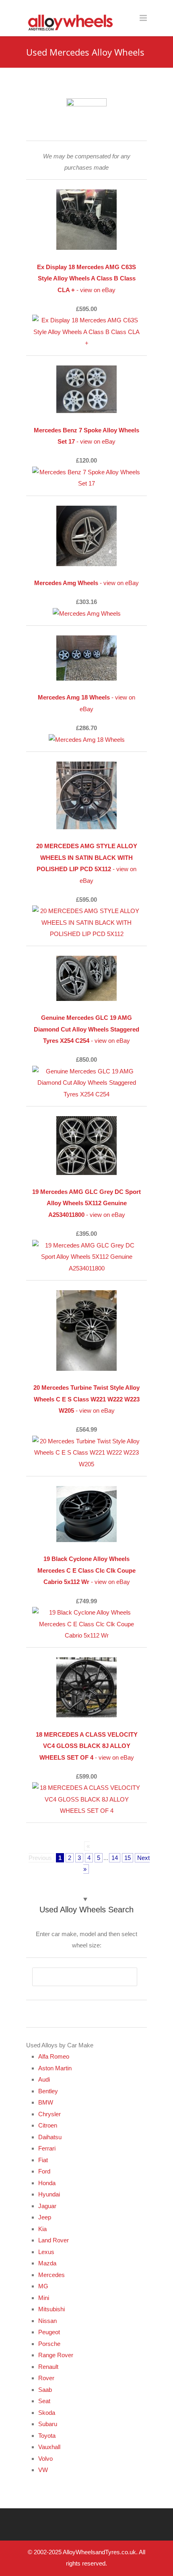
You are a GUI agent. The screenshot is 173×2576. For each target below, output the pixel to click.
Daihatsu (50, 2137)
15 (128, 1858)
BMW (46, 2102)
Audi (44, 2079)
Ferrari (47, 2148)
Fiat (43, 2160)
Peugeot (49, 2332)
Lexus (46, 2252)
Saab (45, 2390)
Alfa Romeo (54, 2056)
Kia (42, 2229)
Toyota (47, 2436)
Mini (44, 2298)
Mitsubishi (51, 2309)
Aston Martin (55, 2068)
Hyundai (49, 2194)
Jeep (45, 2217)
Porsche (49, 2344)
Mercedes (51, 2275)
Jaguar (47, 2206)
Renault (48, 2367)
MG (43, 2286)
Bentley (48, 2091)
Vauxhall (49, 2447)
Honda (47, 2183)
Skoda (47, 2413)
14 (115, 1858)
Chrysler (49, 2114)
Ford (44, 2171)
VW (43, 2470)
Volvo (45, 2459)
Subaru (48, 2424)
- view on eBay (86, 278)
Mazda (47, 2263)
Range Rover (56, 2355)
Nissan (47, 2321)
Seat (44, 2401)
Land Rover (54, 2240)
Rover (46, 2378)
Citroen (48, 2125)
